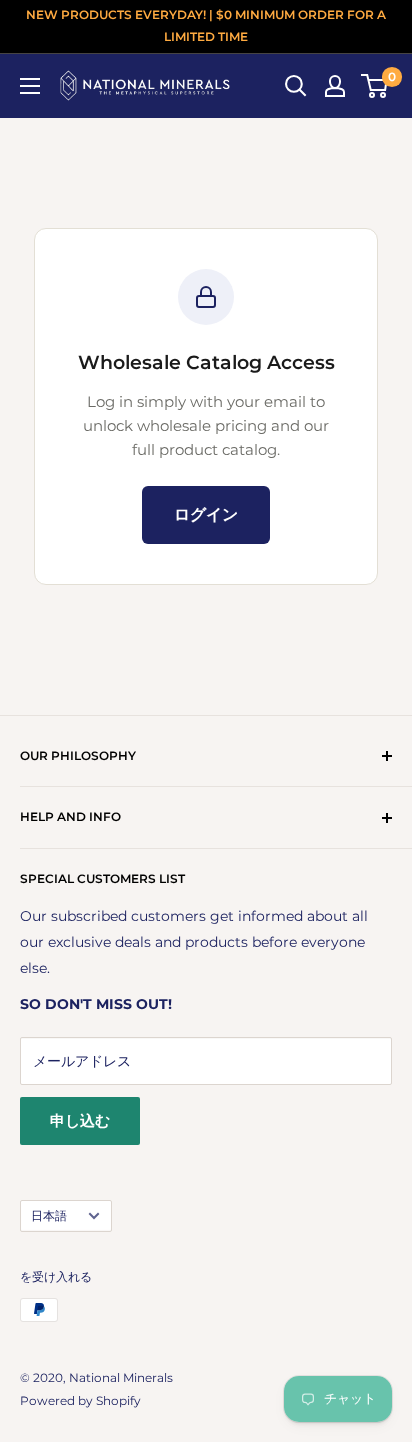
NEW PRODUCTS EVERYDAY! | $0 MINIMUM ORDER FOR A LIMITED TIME (206, 25)
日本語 (49, 1215)
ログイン (206, 514)
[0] (375, 86)
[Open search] (296, 86)
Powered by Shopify (80, 1400)
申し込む (80, 1120)
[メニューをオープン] (30, 86)
